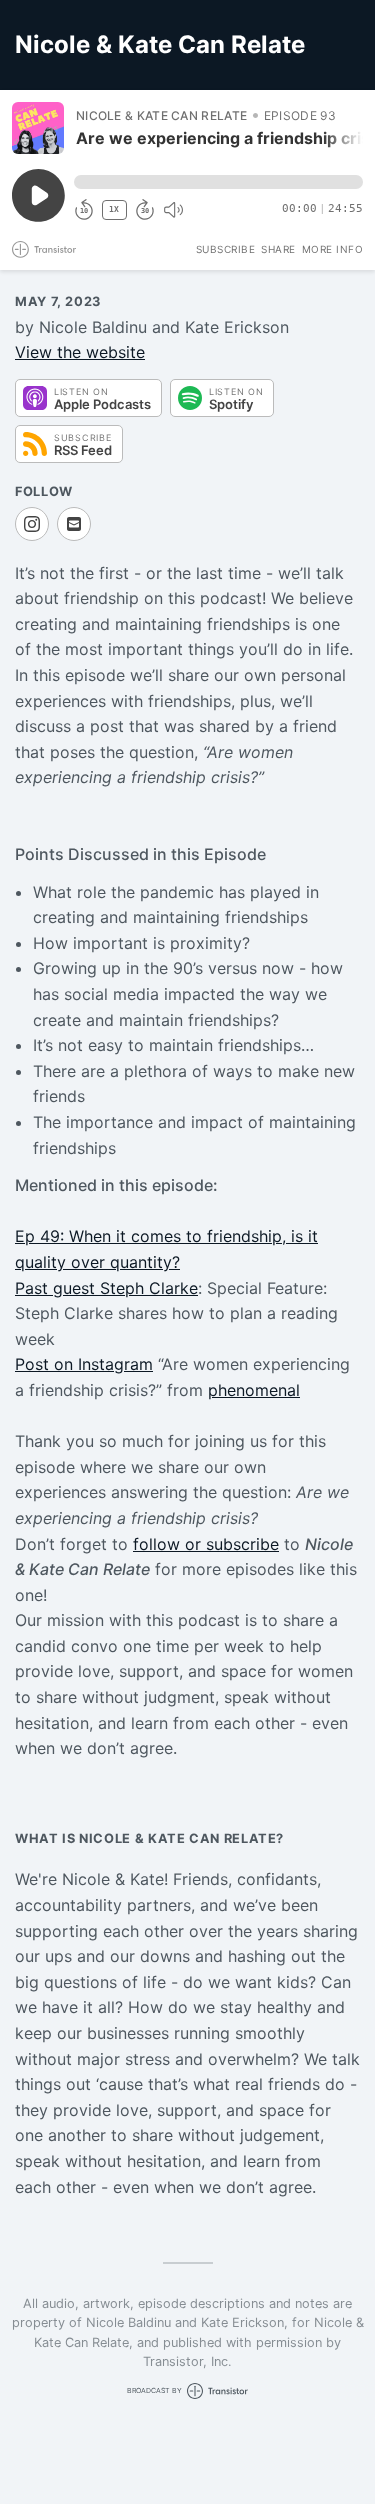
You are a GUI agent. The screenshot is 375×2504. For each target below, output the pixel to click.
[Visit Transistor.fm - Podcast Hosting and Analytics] (44, 249)
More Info (333, 249)
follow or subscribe (206, 1544)
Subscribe (226, 249)
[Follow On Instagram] (32, 524)
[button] (218, 182)
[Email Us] (74, 524)
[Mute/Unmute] (173, 210)
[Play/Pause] (38, 128)
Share (278, 249)
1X (114, 209)
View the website (80, 352)
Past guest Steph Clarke (106, 1288)
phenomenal (254, 1390)
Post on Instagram (84, 1364)
